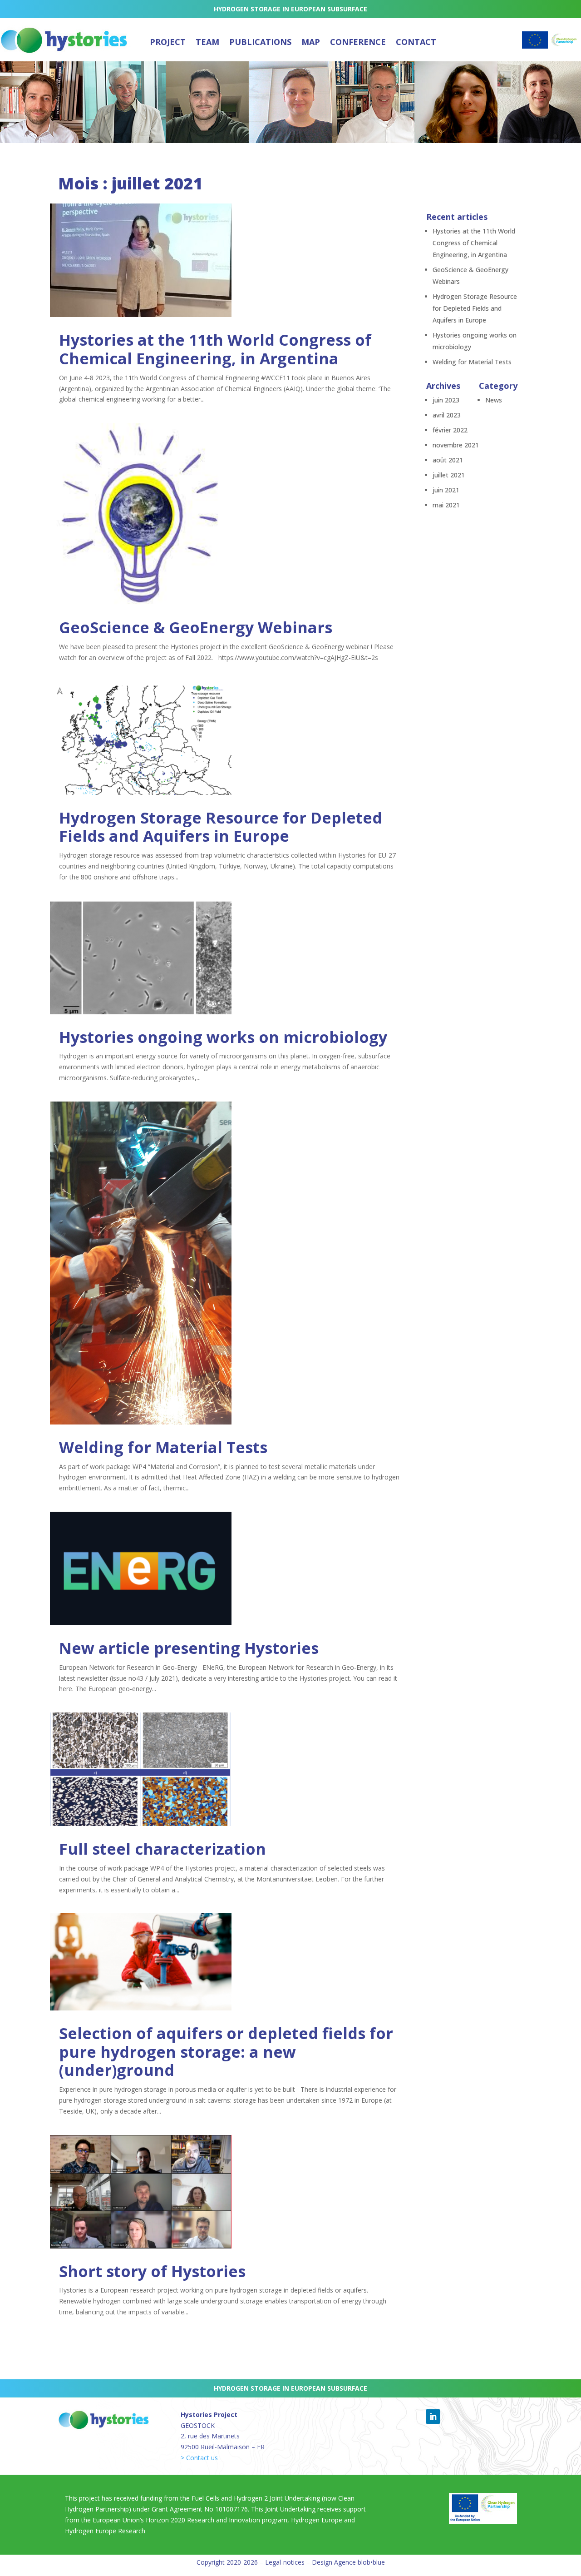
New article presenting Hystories (189, 1648)
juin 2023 (446, 400)
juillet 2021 (449, 475)
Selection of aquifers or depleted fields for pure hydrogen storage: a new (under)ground (226, 2052)
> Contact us (199, 2458)
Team (207, 42)
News (494, 400)
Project (168, 42)
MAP (311, 42)
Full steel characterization (162, 1849)
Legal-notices (285, 2562)
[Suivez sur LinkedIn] (433, 2417)
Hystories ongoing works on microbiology (223, 1037)
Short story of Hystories (152, 2271)
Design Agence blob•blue (348, 2562)
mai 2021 (446, 505)
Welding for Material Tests (163, 1447)
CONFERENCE (358, 42)
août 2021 (448, 460)
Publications (260, 42)
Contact (416, 42)
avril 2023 (447, 415)
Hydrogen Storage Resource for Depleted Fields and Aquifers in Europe (221, 827)
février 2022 (450, 430)
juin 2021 (446, 490)
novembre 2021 (456, 445)
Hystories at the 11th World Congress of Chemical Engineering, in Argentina (215, 349)
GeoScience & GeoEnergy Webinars (196, 627)
